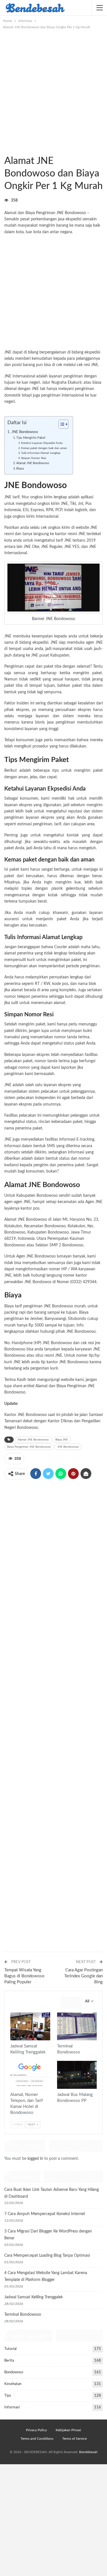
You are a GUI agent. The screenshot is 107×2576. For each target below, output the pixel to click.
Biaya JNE (62, 1440)
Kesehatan (13, 2384)
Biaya (20, 469)
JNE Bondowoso (71, 213)
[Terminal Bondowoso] (77, 2026)
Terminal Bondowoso (23, 2315)
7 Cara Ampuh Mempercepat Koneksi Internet (45, 2214)
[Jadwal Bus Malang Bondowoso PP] (77, 2075)
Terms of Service (74, 2439)
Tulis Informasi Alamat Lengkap (41, 453)
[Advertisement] (53, 87)
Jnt (81, 504)
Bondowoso (11, 149)
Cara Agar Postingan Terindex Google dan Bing (83, 1976)
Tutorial (10, 2349)
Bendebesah (88, 2452)
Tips (8, 2396)
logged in (35, 2159)
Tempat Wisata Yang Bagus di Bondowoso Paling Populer (24, 1976)
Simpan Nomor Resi (34, 458)
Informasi (6, 149)
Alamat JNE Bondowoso (33, 463)
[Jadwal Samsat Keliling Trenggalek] (30, 2026)
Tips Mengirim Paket (31, 438)
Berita (9, 2361)
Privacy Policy (36, 2430)
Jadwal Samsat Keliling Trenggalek (34, 2297)
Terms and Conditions (37, 2439)
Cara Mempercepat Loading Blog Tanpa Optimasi (47, 2256)
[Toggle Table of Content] (61, 424)
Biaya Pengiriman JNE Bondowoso (29, 1447)
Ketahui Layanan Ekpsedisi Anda (42, 443)
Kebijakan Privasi (68, 2430)
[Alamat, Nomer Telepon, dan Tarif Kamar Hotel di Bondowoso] (30, 2075)
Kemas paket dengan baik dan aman (44, 448)
